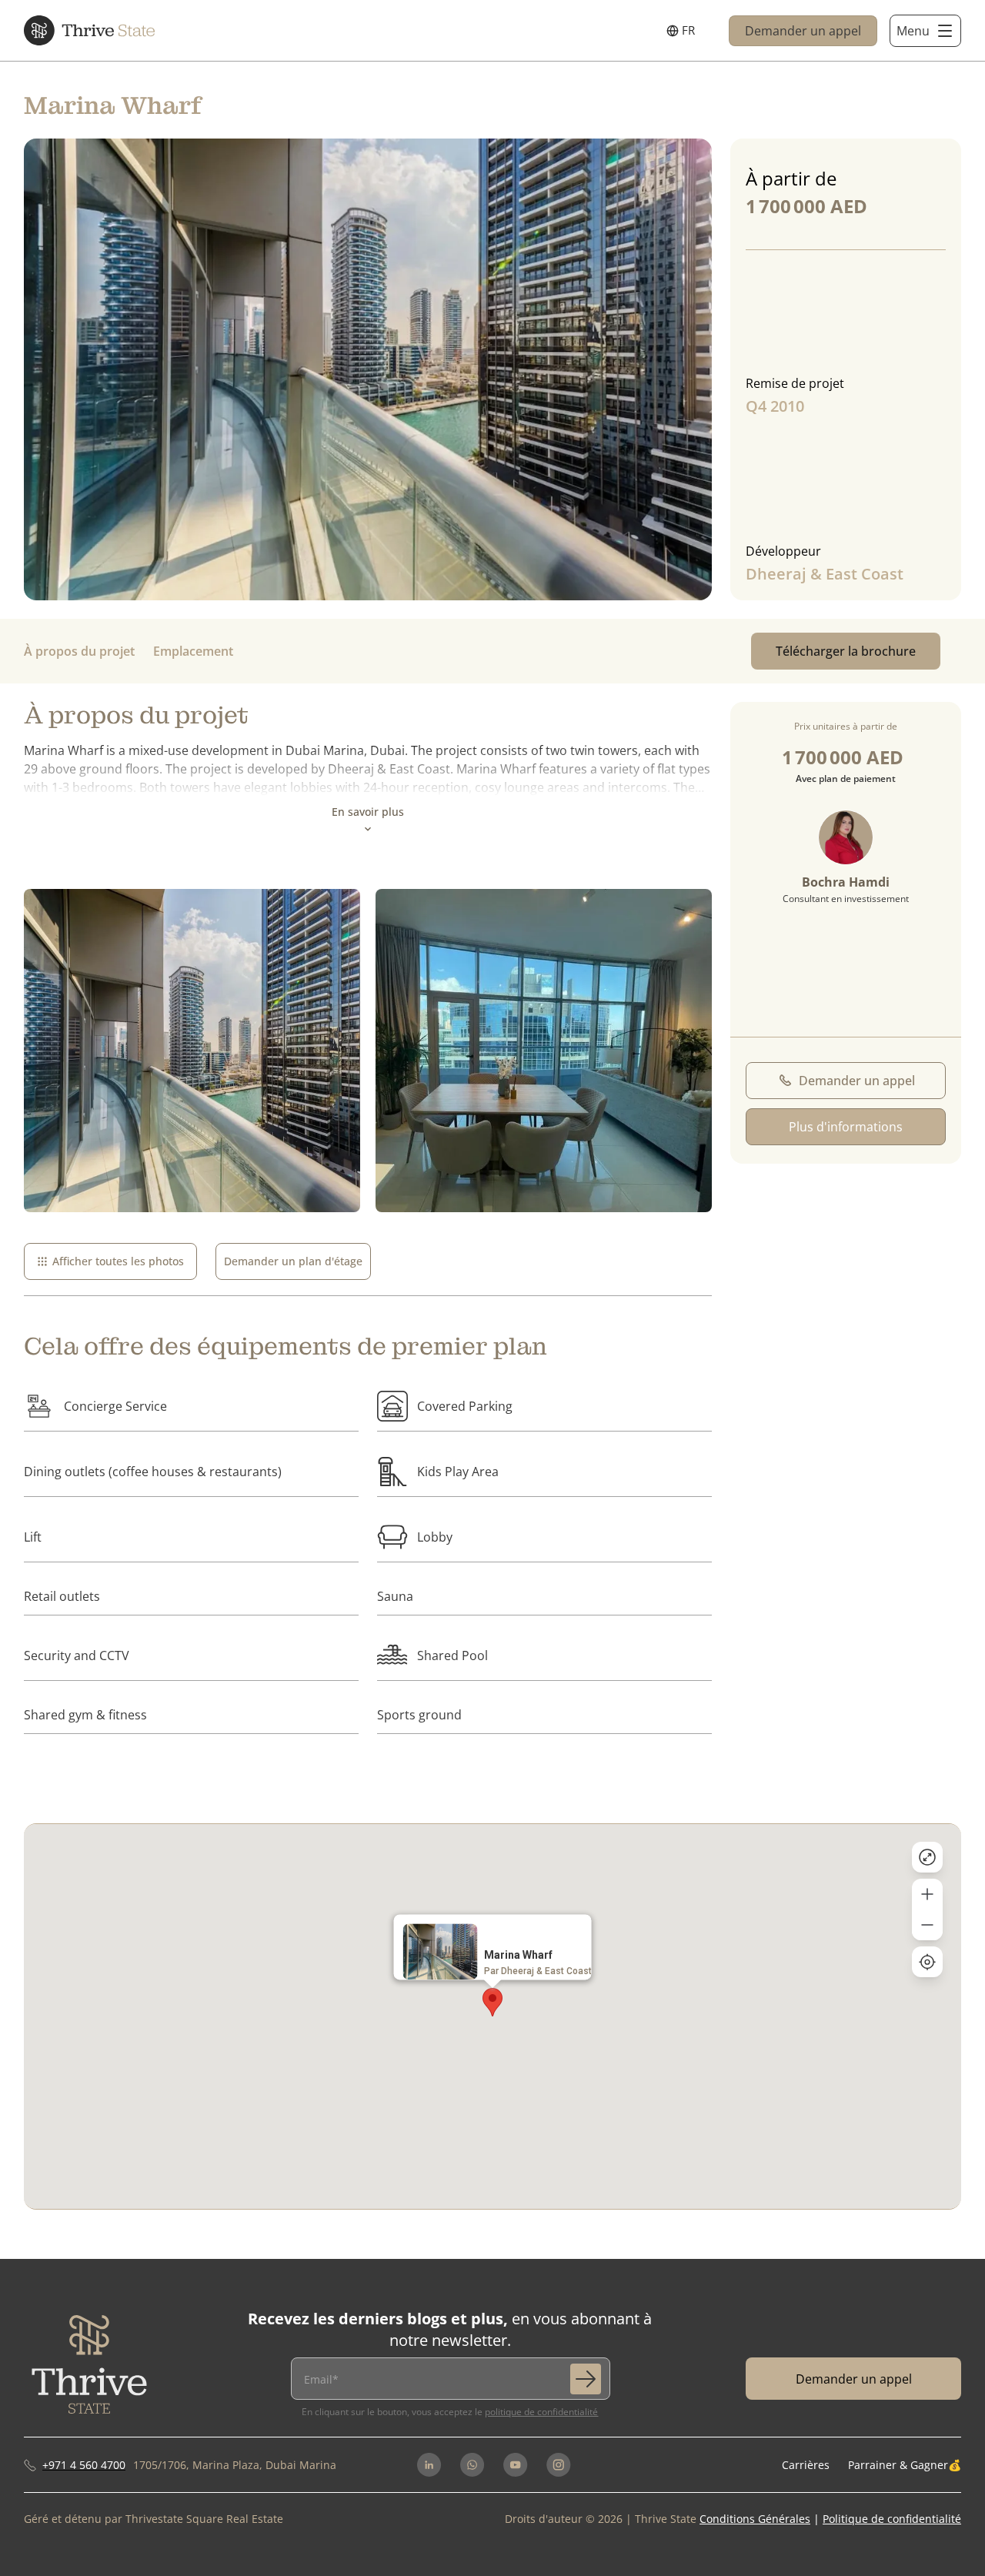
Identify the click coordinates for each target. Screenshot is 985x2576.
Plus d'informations (846, 1127)
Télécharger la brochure (846, 651)
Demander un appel (803, 31)
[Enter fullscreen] (927, 1857)
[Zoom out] (927, 1925)
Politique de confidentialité (541, 2412)
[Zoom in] (927, 1894)
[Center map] (927, 1962)
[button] (492, 2002)
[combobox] (681, 31)
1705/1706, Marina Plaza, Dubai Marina (235, 2465)
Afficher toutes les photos (118, 1261)
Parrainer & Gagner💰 (905, 2465)
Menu (913, 31)
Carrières (806, 2465)
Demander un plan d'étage (293, 1261)
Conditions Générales (755, 2519)
